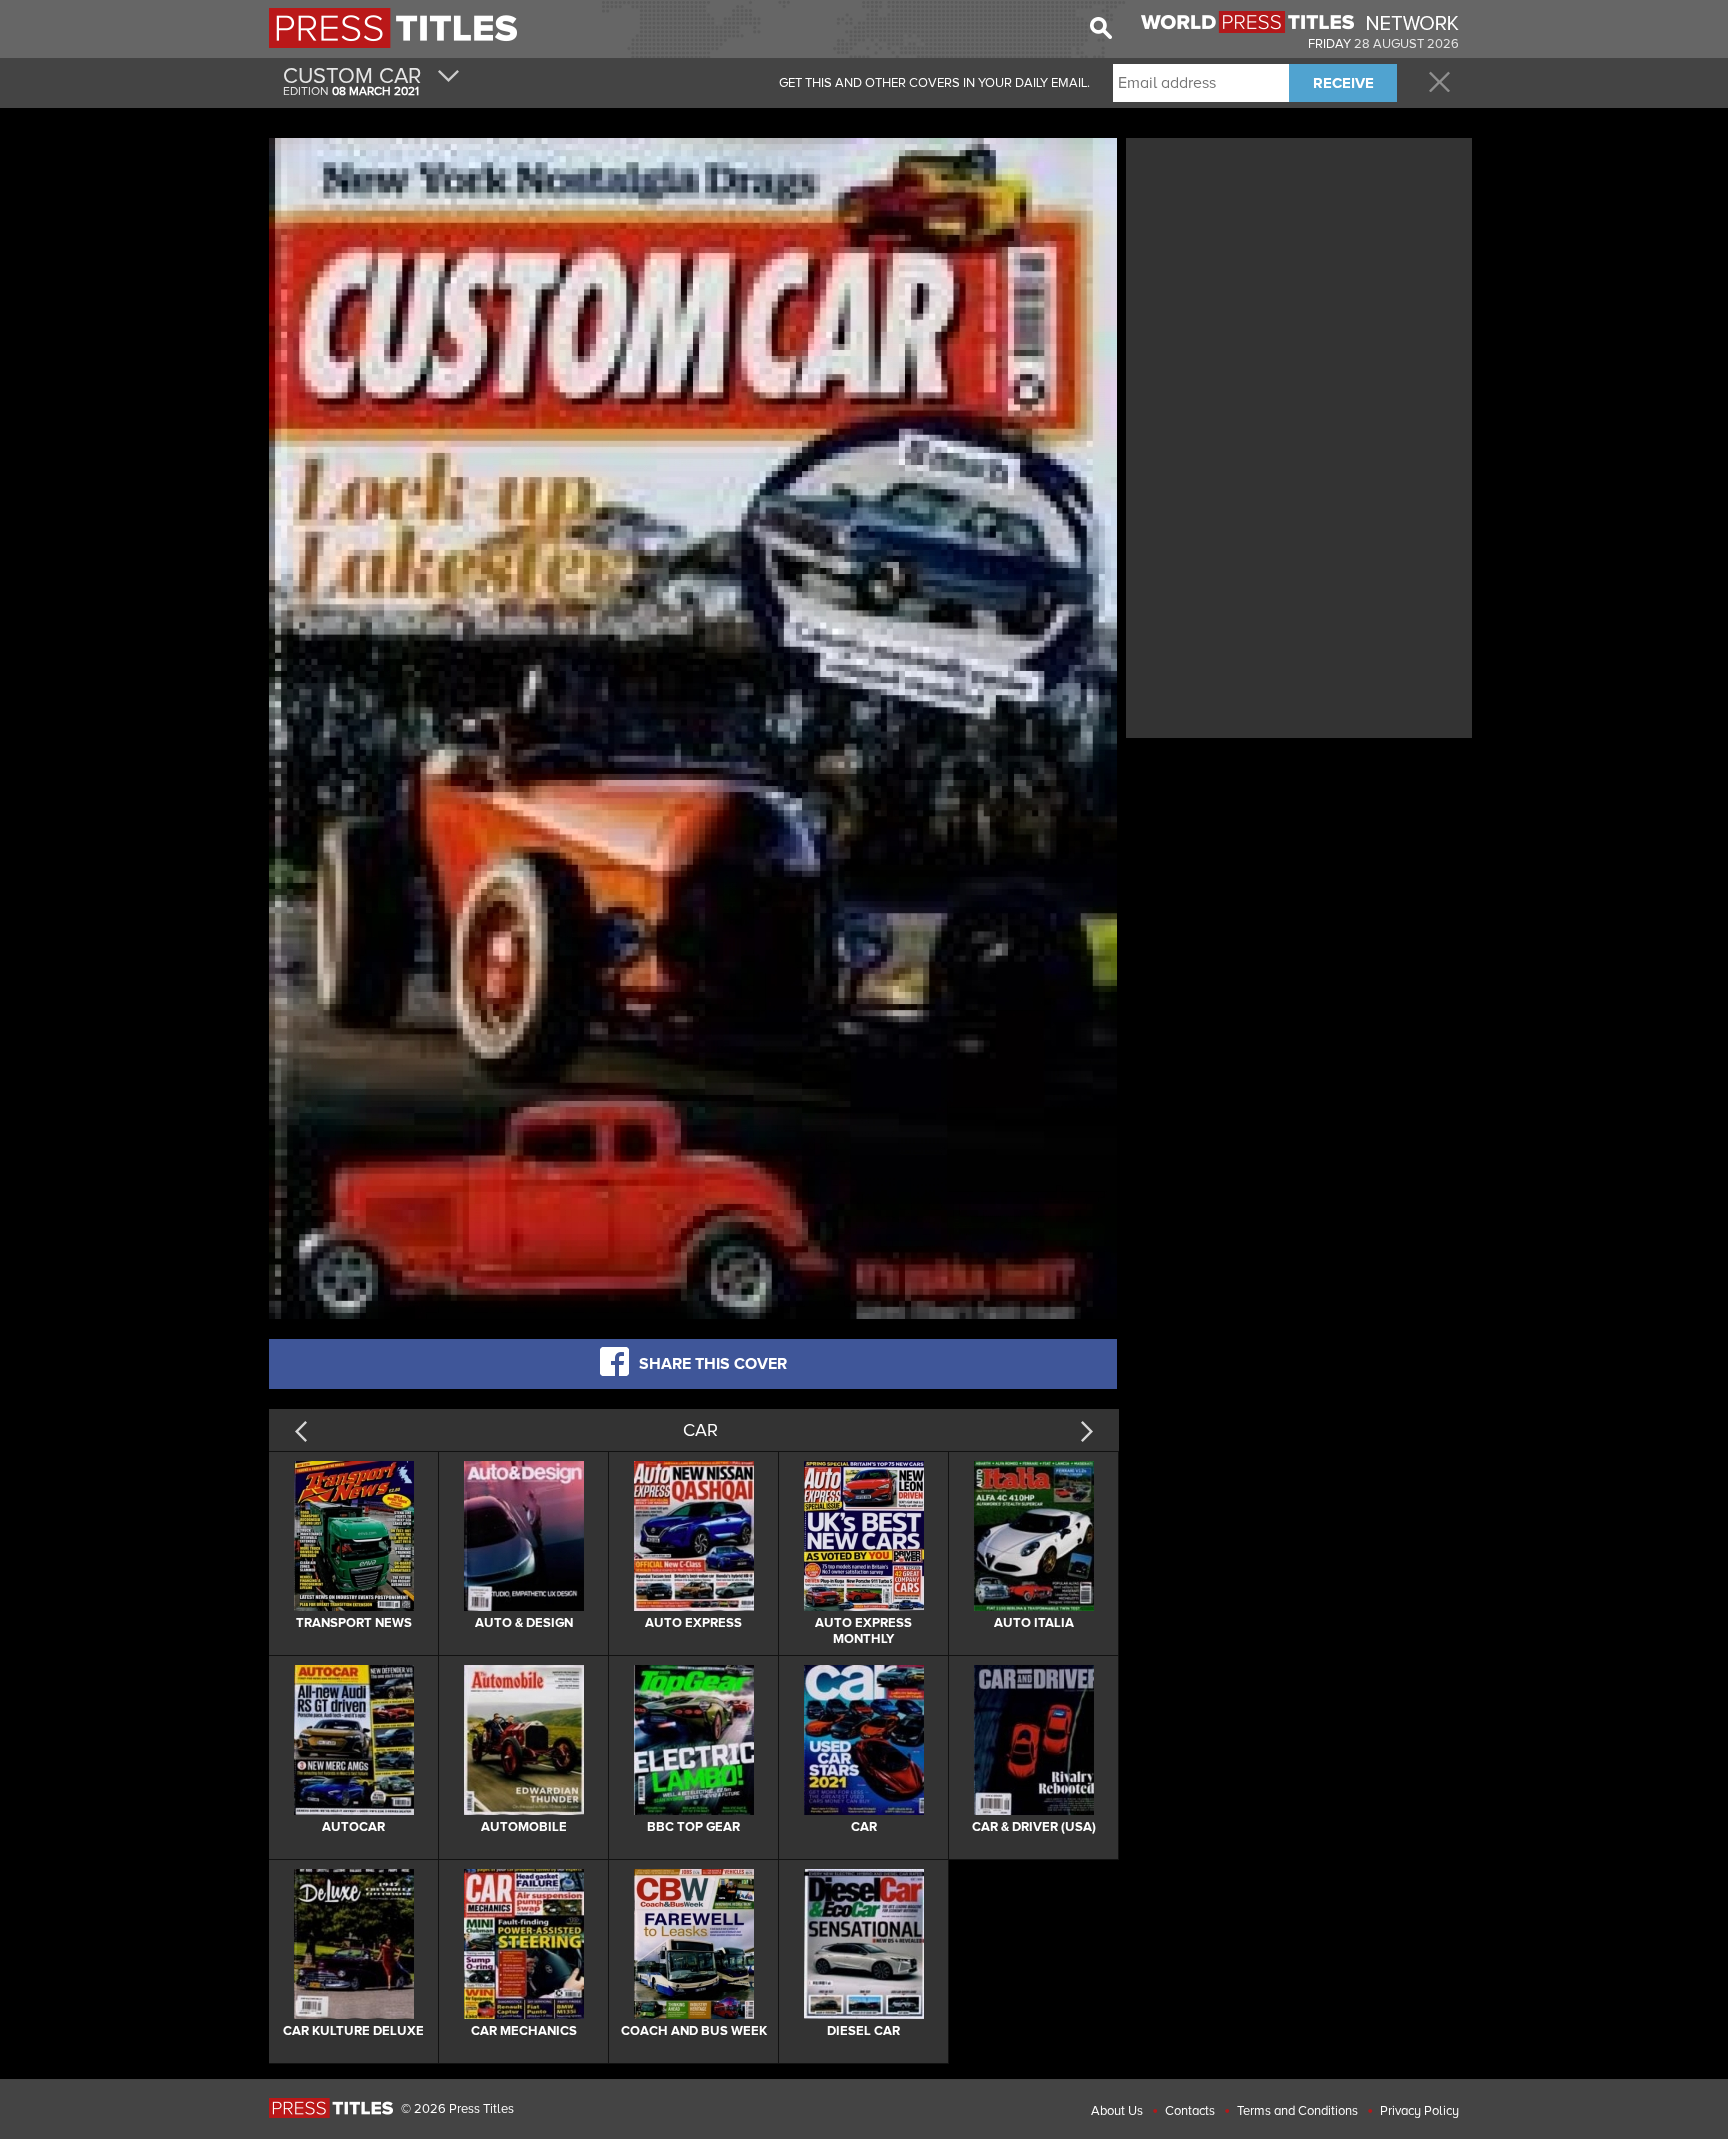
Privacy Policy (1419, 2111)
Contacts (1190, 2111)
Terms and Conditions (1297, 2111)
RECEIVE (1343, 83)
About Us (1117, 2111)
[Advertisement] (1299, 283)
